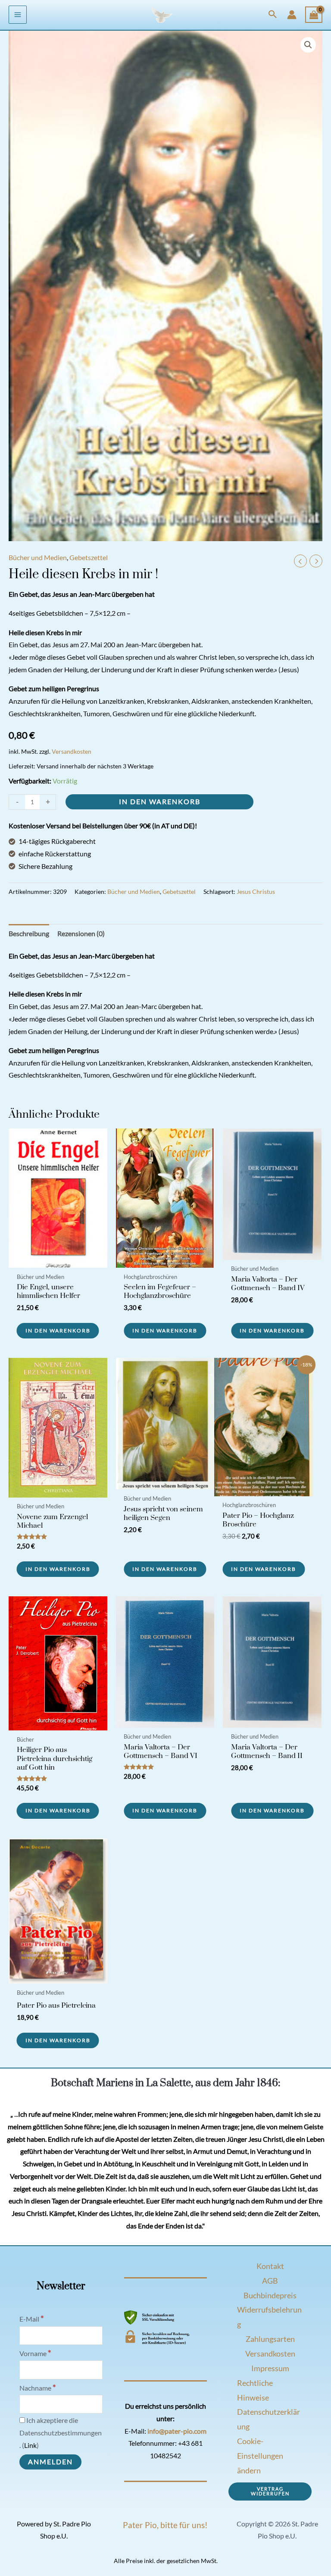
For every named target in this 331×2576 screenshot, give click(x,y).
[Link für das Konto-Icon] (292, 15)
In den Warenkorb (160, 802)
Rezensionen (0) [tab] (81, 934)
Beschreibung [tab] (29, 934)
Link (30, 2445)
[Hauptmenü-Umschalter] (18, 15)
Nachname (38, 2388)
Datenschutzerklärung (269, 2419)
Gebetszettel (89, 558)
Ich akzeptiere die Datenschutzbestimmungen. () (61, 2433)
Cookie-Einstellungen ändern (260, 2456)
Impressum (270, 2368)
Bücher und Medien (38, 558)
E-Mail (32, 2319)
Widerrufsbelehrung (269, 2317)
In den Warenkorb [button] (58, 1330)
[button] (273, 15)
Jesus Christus (256, 892)
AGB (270, 2281)
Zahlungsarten (270, 2339)
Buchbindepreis (270, 2295)
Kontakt (270, 2266)
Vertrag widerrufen (270, 2491)
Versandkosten (72, 751)
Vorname (35, 2353)
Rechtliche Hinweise (255, 2390)
